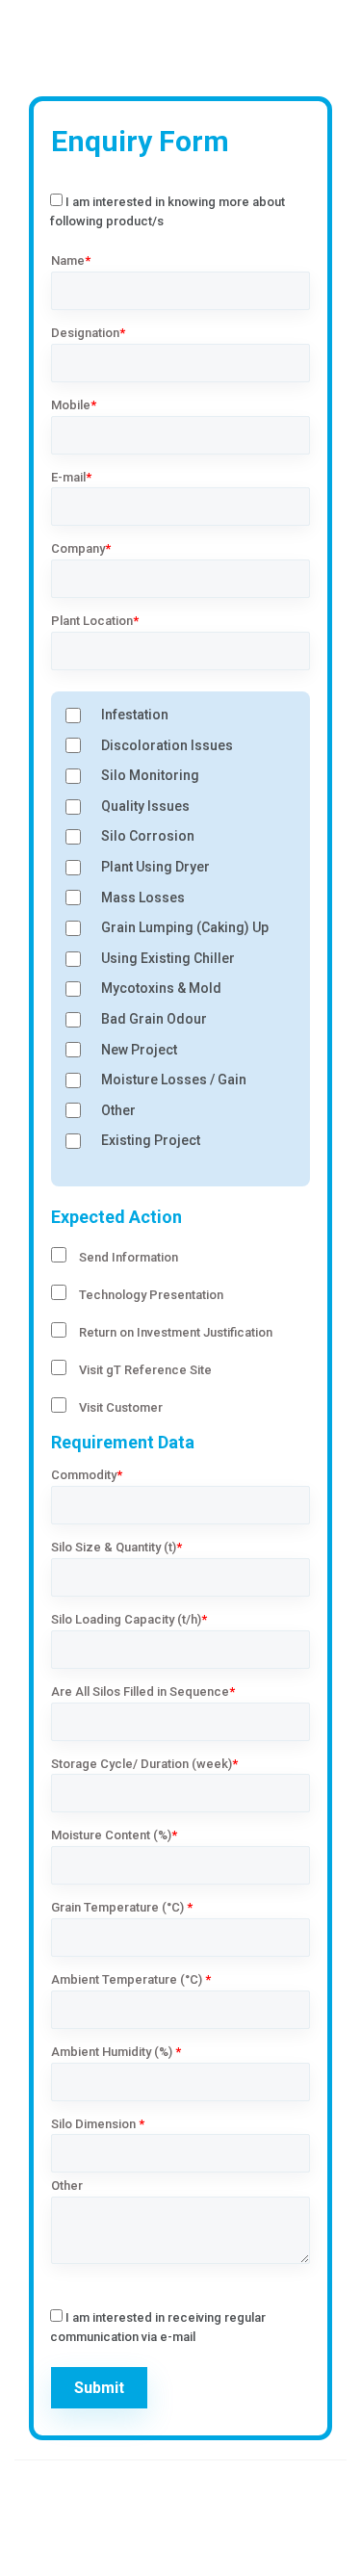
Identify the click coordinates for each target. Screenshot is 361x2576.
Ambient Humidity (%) (116, 2052)
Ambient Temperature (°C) (131, 1979)
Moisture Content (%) (114, 1835)
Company (81, 548)
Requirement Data (123, 1442)
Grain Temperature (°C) (122, 1907)
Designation (88, 333)
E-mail (71, 477)
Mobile (74, 405)
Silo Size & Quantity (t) (116, 1547)
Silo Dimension (98, 2124)
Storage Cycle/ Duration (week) (144, 1764)
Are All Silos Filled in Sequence (143, 1691)
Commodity (87, 1475)
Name (71, 260)
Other (67, 2186)
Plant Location (95, 621)
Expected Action (116, 1217)
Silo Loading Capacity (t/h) (129, 1619)
